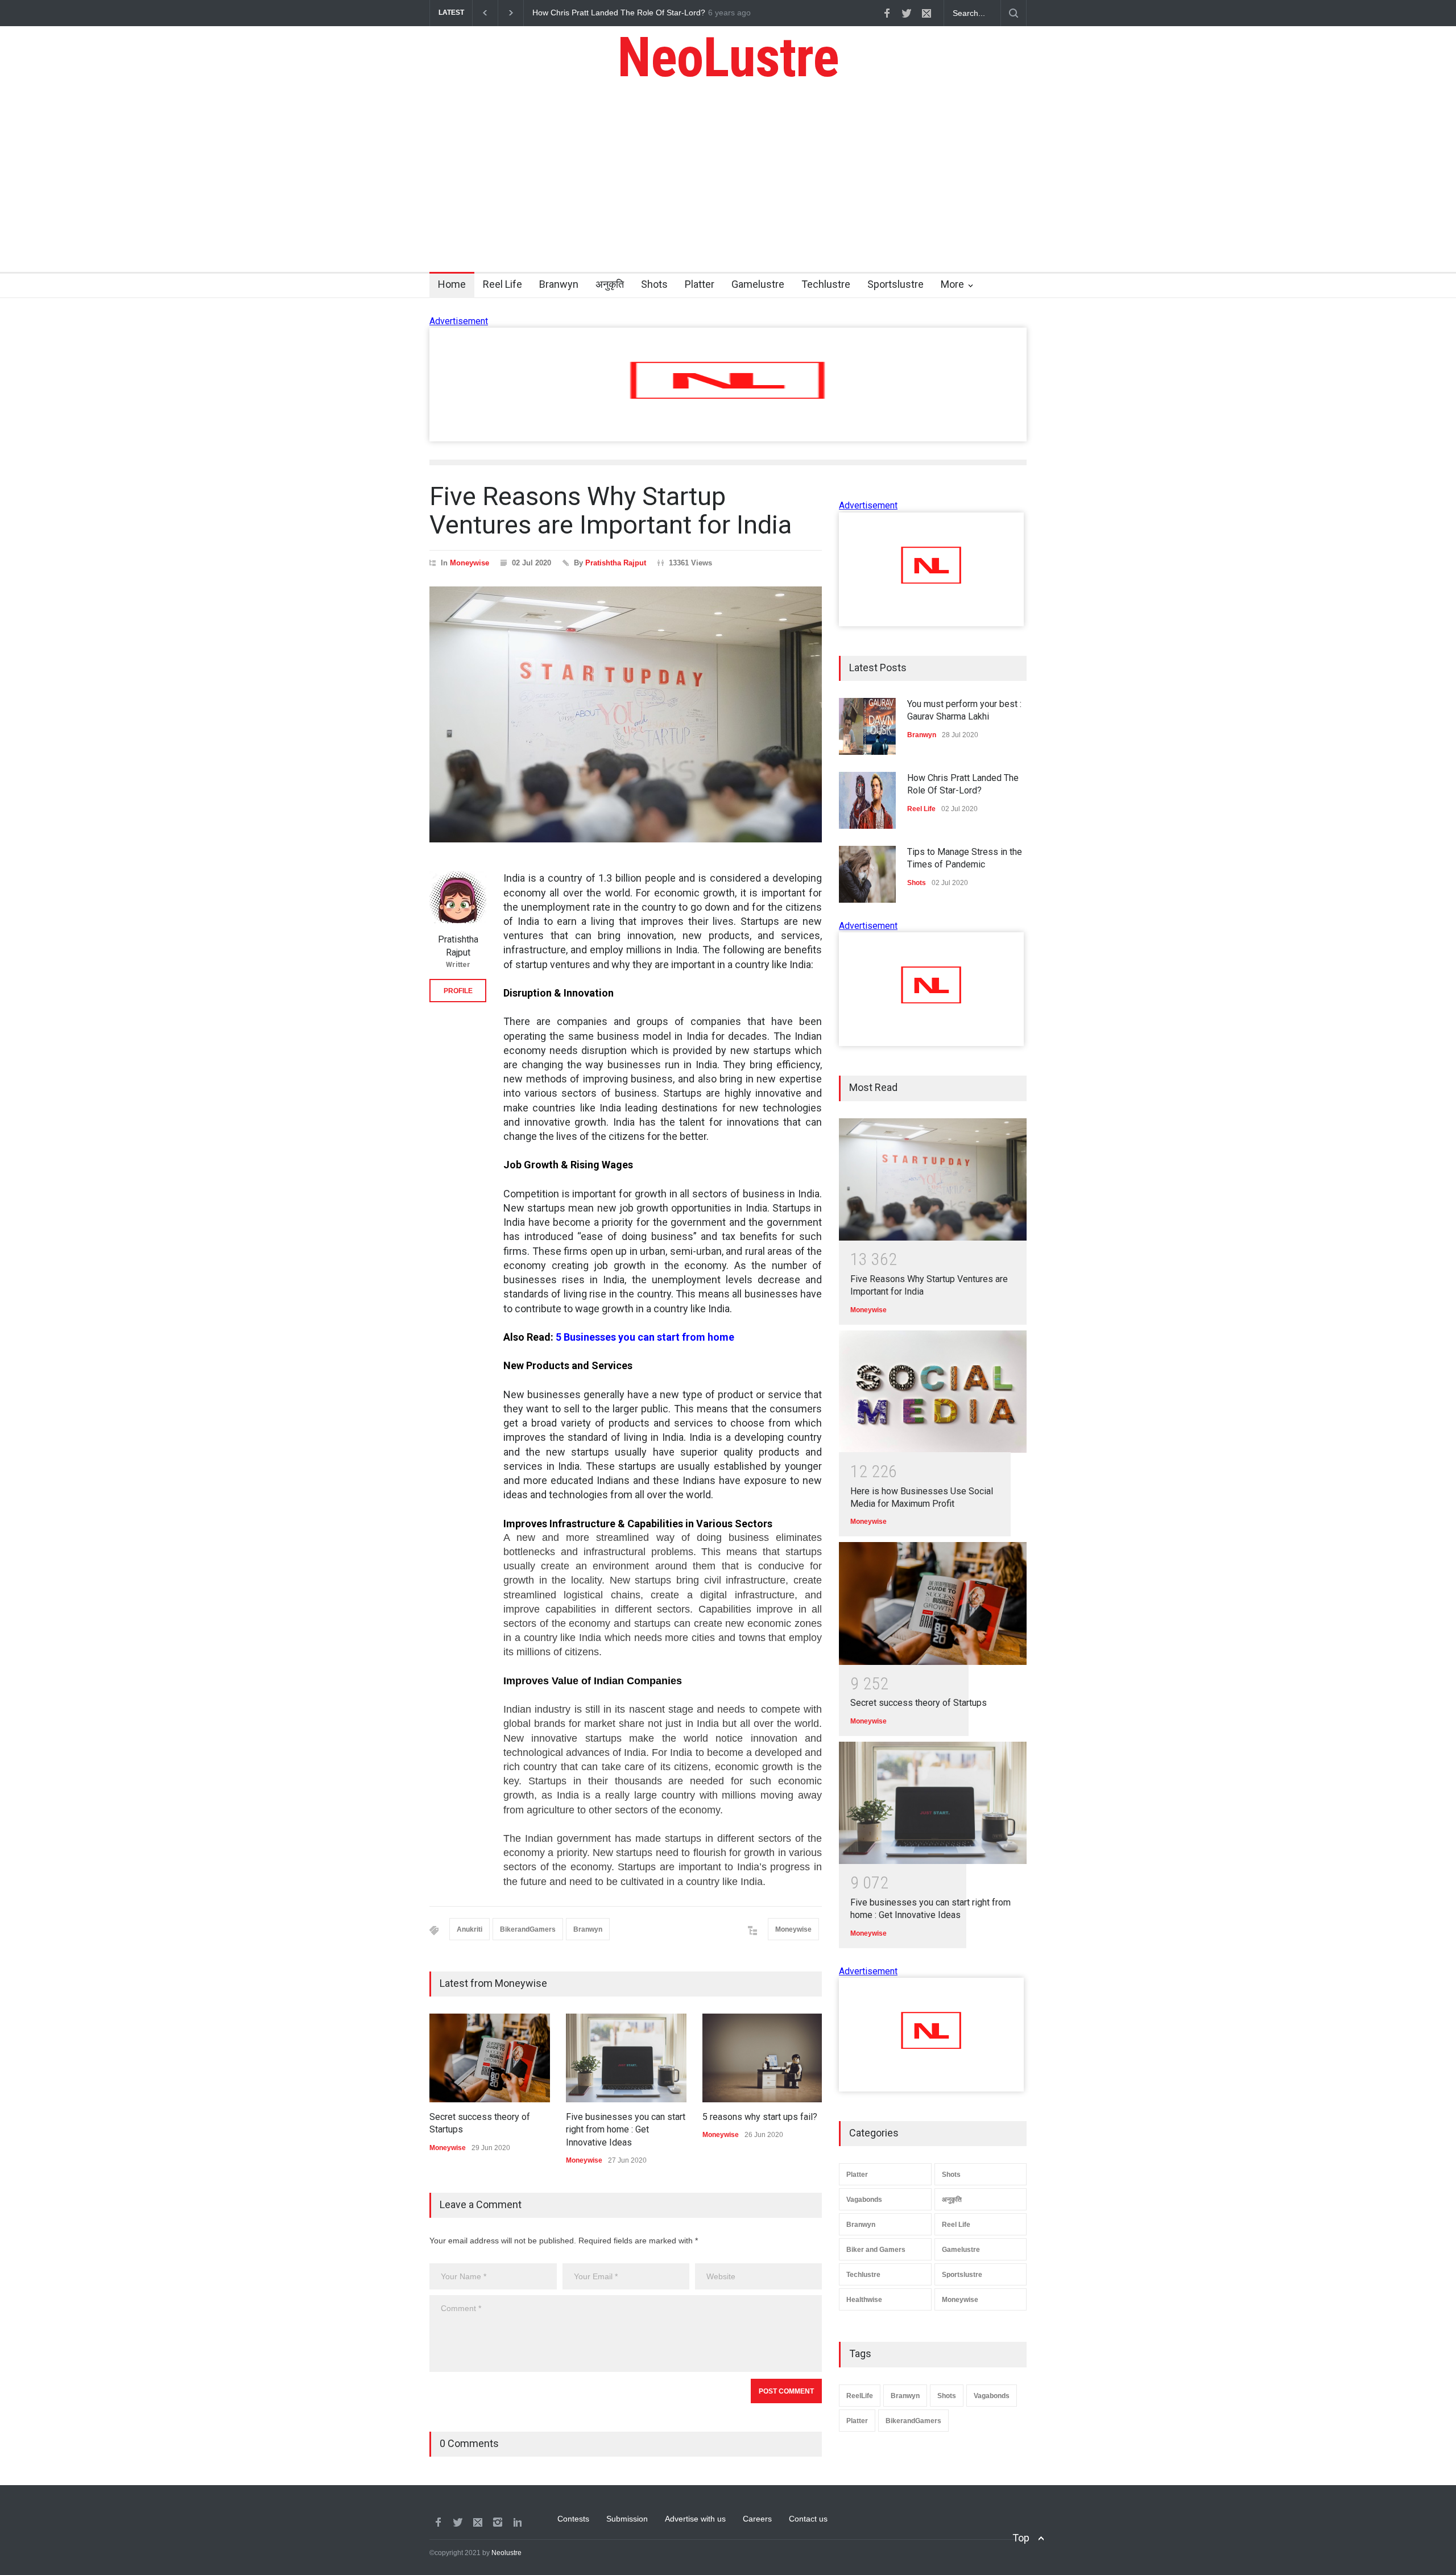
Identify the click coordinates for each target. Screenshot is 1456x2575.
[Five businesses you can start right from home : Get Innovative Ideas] (933, 1803)
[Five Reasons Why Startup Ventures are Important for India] (933, 1179)
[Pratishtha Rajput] (458, 899)
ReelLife (860, 2396)
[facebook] (887, 13)
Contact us (808, 2519)
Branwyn (559, 284)
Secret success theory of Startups (919, 1703)
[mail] (926, 13)
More (952, 284)
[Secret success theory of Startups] (933, 1603)
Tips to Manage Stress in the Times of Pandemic (619, 13)
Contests (573, 2519)
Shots (654, 284)
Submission (627, 2519)
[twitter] (907, 13)
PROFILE (458, 991)
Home (452, 284)
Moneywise (470, 563)
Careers (757, 2519)
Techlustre (826, 284)
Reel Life (502, 284)
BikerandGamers (528, 1929)
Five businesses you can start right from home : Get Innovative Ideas (626, 2130)
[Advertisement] (728, 187)
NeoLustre (728, 57)
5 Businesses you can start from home (645, 1337)
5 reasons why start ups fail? (760, 2117)
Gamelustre (758, 284)
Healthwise (864, 2300)
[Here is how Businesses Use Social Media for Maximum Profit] (933, 1392)
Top (1021, 2538)
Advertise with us (695, 2519)
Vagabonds (864, 2200)
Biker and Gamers (876, 2250)
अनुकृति (610, 284)
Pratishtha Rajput (616, 563)
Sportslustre (895, 284)
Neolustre (506, 2553)
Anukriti (470, 1929)
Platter (700, 284)
